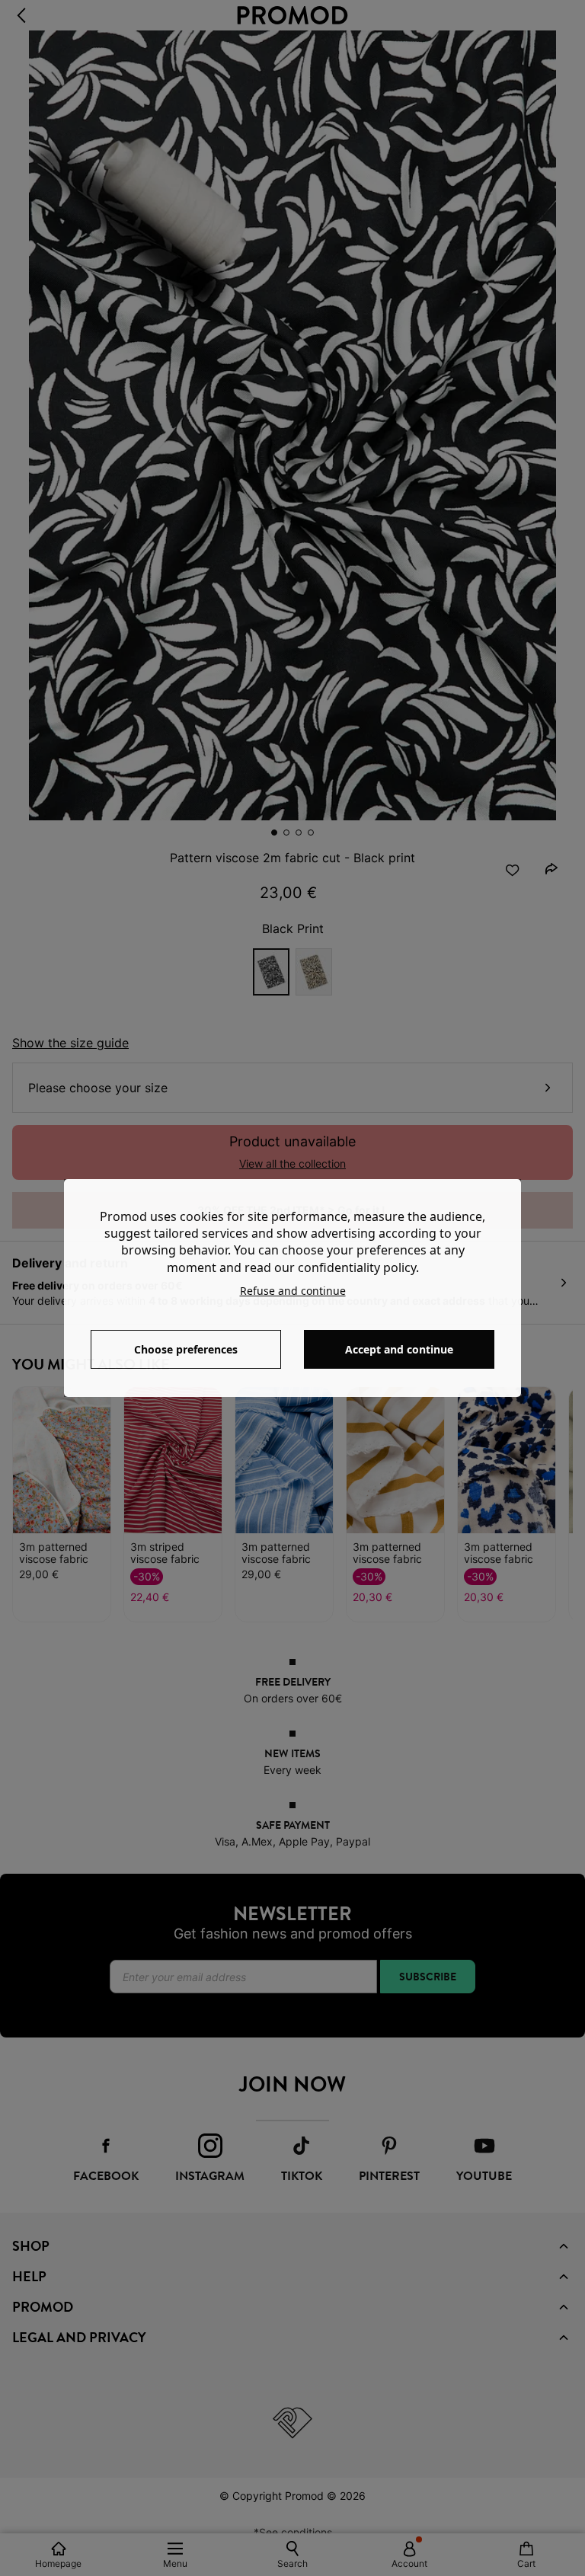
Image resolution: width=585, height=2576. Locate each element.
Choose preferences (186, 1349)
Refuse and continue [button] (293, 1291)
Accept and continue (399, 1349)
